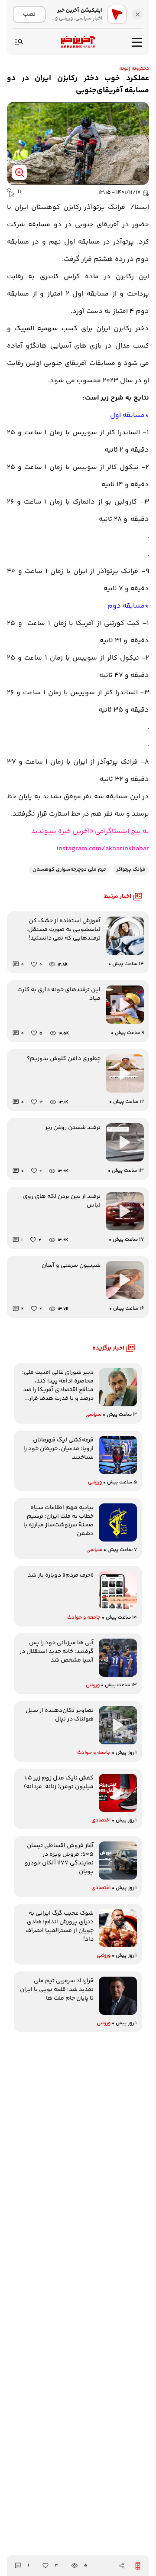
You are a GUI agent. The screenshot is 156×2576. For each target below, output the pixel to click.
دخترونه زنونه (134, 69)
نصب (29, 14)
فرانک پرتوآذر (131, 870)
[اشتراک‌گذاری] (122, 2566)
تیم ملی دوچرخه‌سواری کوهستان (69, 870)
